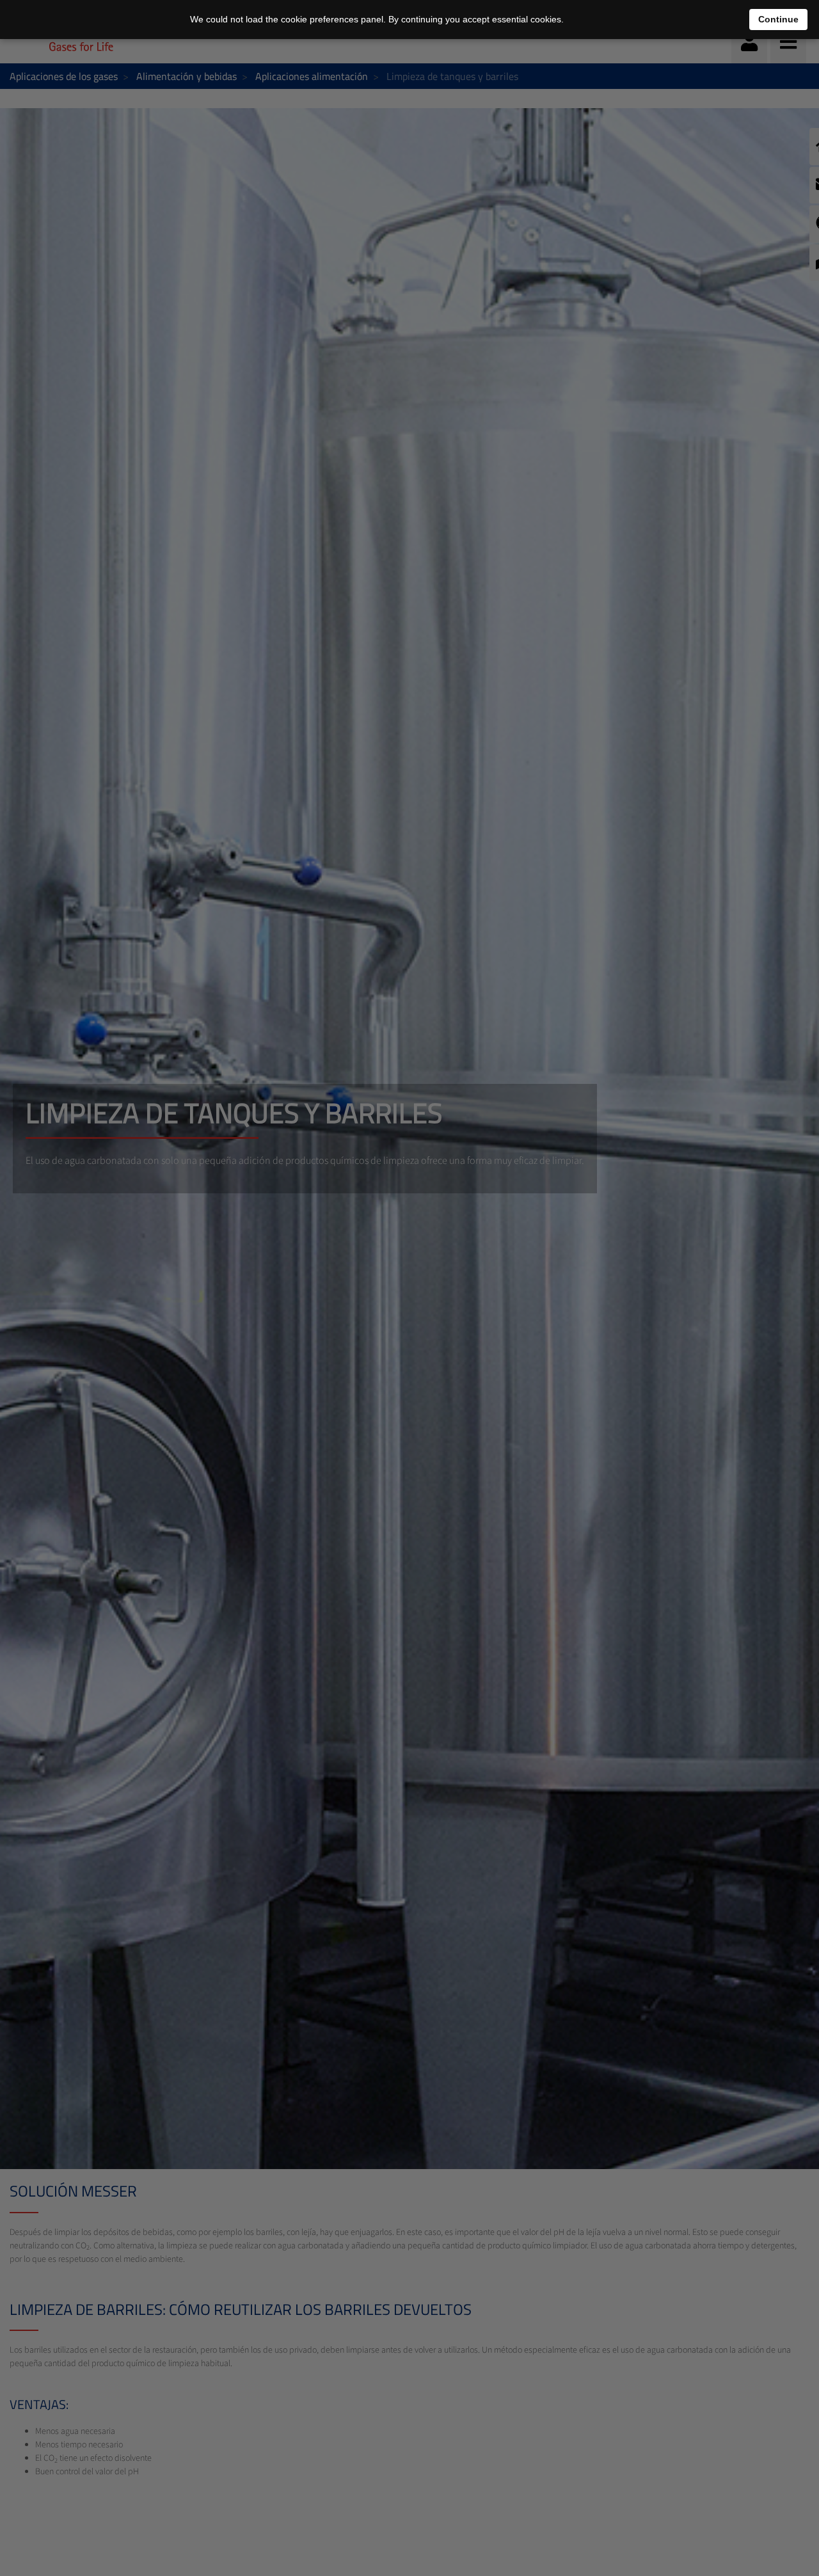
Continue (778, 19)
